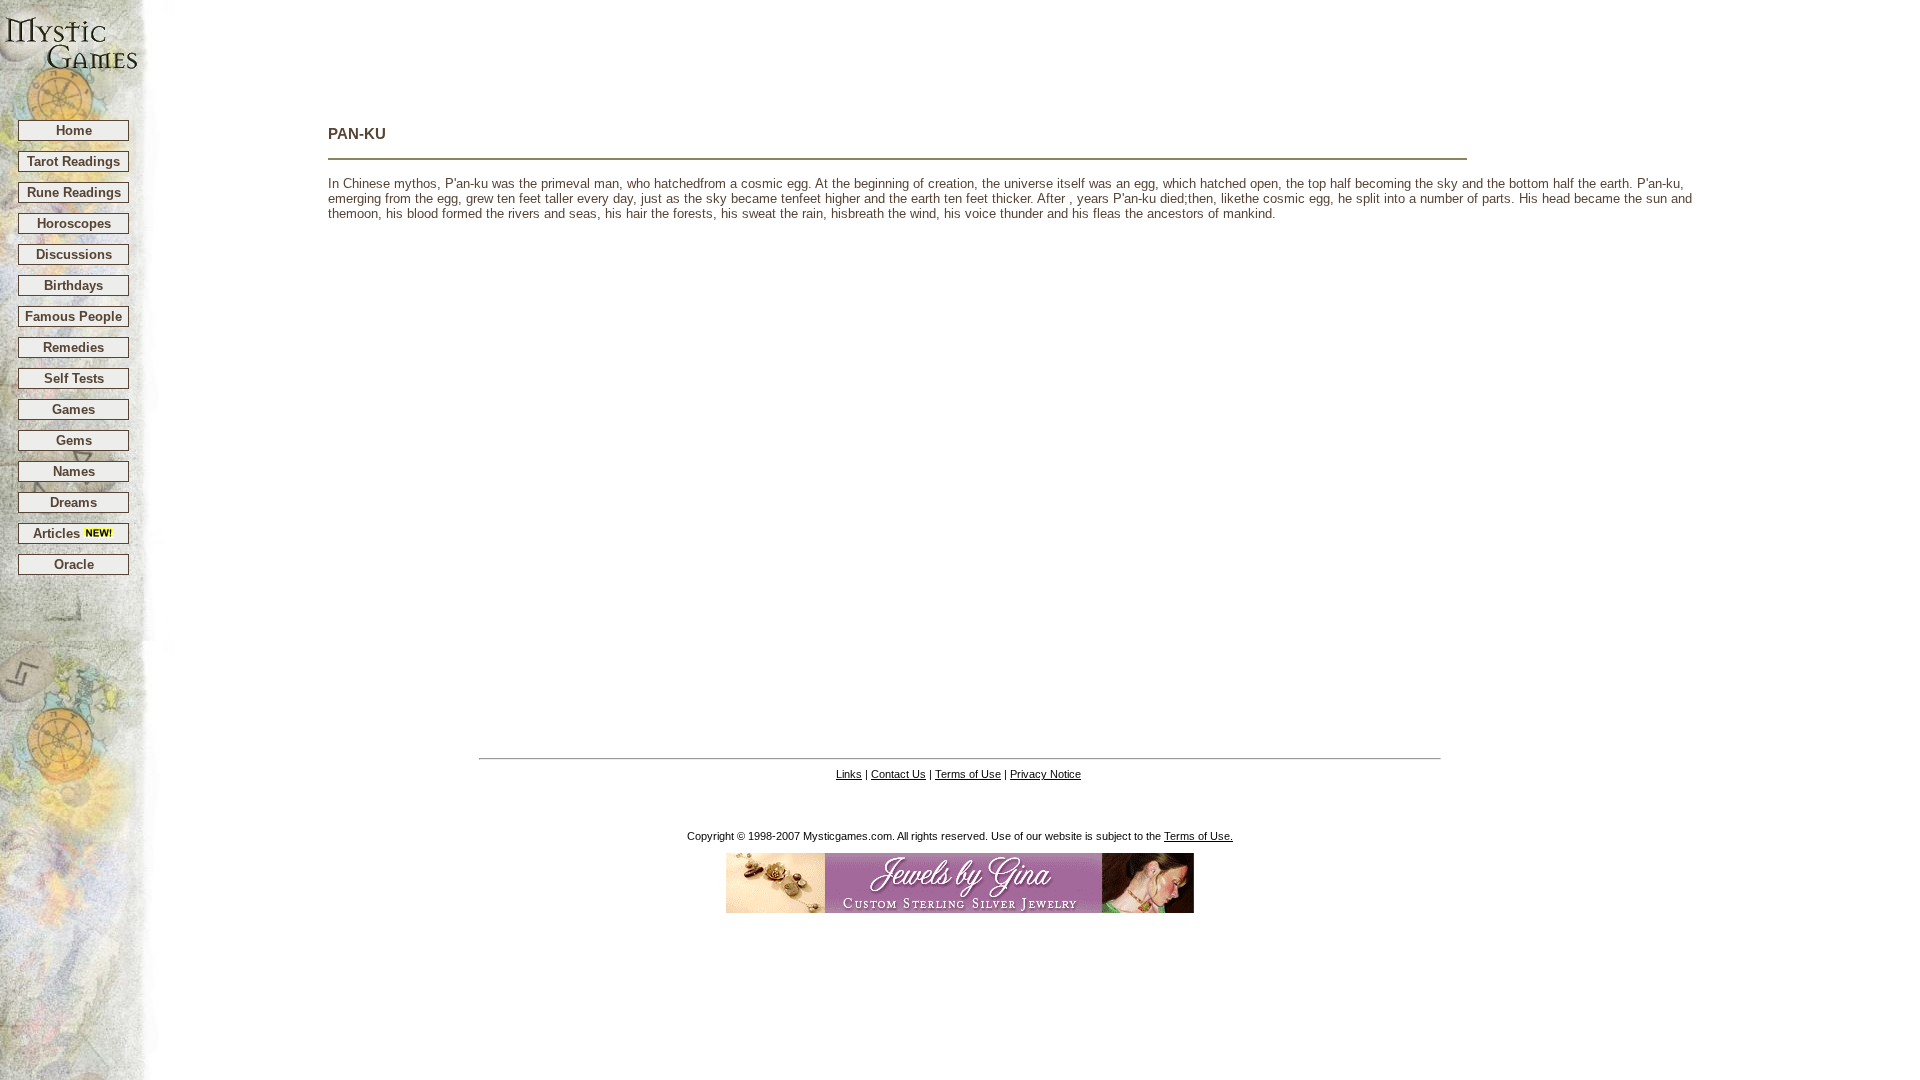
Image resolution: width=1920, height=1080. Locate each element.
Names (74, 471)
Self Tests (74, 378)
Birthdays (73, 285)
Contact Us (898, 774)
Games (73, 409)
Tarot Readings (73, 161)
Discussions (74, 254)
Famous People (73, 316)
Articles (58, 533)
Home (74, 130)
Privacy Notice (1045, 774)
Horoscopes (74, 223)
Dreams (73, 502)
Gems (74, 440)
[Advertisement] (1030, 51)
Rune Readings (74, 192)
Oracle (74, 564)
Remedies (73, 347)
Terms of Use (968, 774)
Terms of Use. (1198, 836)
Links (849, 774)
